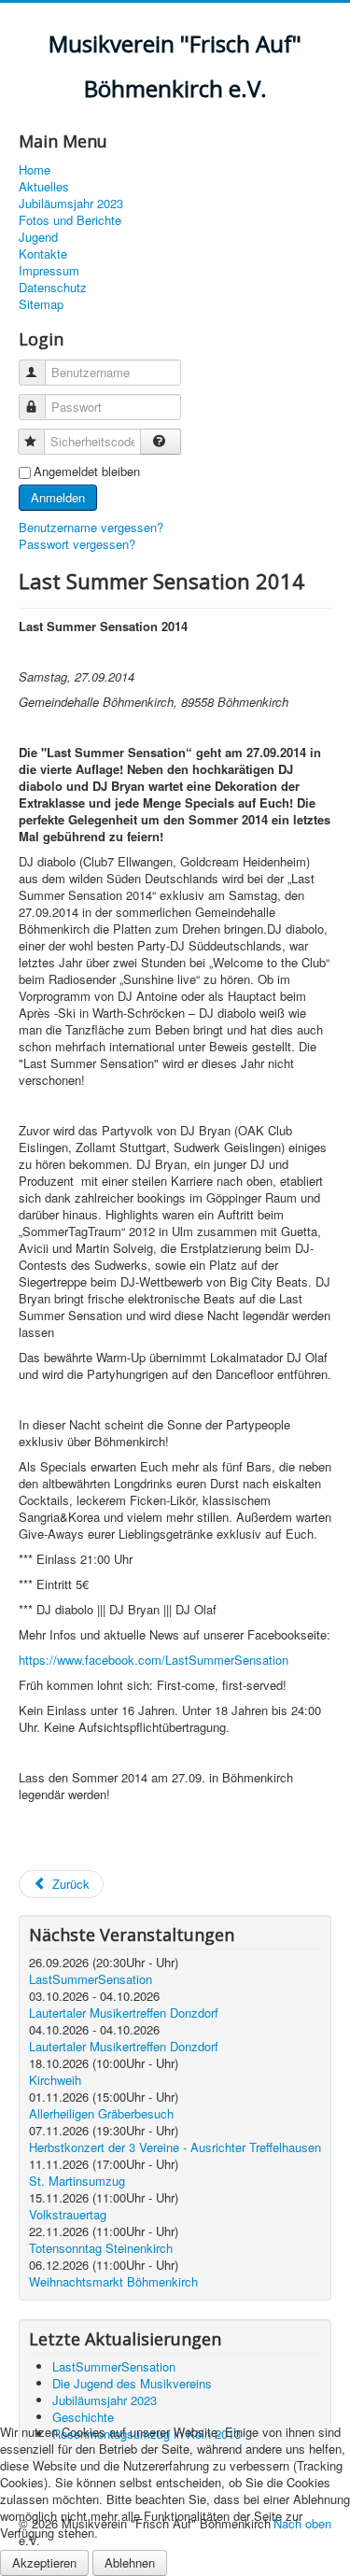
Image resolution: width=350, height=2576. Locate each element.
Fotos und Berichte (70, 220)
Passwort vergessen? (77, 544)
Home (35, 170)
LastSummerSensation (91, 1979)
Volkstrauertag (68, 2214)
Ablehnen (130, 2562)
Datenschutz (53, 288)
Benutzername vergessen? (91, 527)
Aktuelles (44, 187)
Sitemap (41, 304)
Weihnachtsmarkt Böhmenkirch (113, 2281)
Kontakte (43, 254)
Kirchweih (55, 2080)
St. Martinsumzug (77, 2181)
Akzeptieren (44, 2562)
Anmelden (58, 497)
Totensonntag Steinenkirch (101, 2248)
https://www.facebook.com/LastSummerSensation (154, 1660)
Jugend (38, 237)
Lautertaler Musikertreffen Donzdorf (124, 2013)
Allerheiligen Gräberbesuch (101, 2113)
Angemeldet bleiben (87, 472)
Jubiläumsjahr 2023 (71, 204)
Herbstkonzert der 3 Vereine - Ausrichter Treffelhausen (175, 2147)
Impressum (49, 271)
